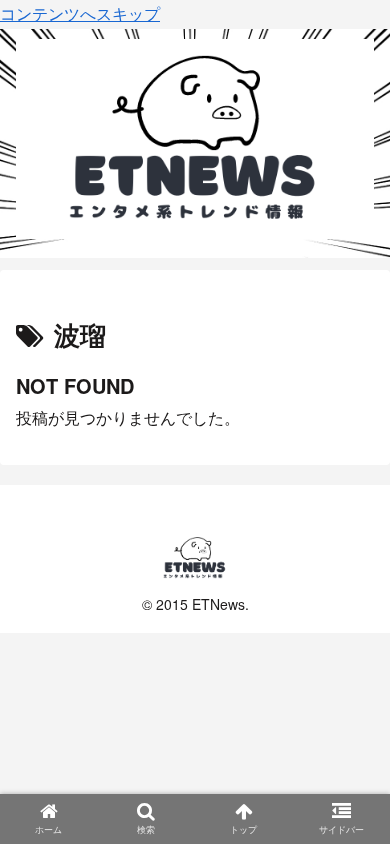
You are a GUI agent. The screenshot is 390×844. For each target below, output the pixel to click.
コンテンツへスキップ (80, 13)
